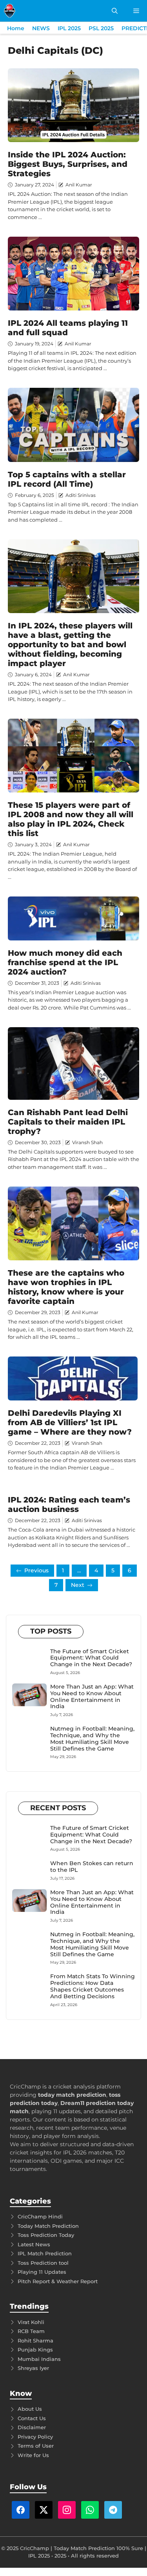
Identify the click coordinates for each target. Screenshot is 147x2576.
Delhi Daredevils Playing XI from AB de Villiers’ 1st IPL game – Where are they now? (70, 1422)
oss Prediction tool (44, 2263)
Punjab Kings (35, 2350)
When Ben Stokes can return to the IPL (92, 1867)
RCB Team (31, 2331)
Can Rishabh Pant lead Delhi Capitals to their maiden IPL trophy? (68, 1122)
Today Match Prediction (48, 2226)
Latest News (34, 2244)
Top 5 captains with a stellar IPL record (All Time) (67, 479)
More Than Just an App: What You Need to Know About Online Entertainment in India (92, 1696)
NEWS (41, 28)
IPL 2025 (69, 28)
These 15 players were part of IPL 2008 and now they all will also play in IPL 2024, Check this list (71, 819)
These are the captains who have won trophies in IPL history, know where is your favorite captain (66, 1287)
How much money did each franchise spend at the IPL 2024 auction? (65, 962)
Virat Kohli (31, 2322)
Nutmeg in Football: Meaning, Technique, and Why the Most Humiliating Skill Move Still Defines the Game (92, 1738)
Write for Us (33, 2455)
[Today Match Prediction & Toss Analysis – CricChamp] (10, 11)
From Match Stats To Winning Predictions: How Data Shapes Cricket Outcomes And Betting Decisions (93, 1986)
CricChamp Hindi (40, 2216)
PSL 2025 (101, 28)
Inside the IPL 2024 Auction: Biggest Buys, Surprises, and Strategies (68, 164)
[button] (115, 11)
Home (16, 28)
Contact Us (32, 2418)
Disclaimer (32, 2427)
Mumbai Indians (39, 2359)
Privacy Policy (35, 2437)
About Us (30, 2409)
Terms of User (36, 2446)
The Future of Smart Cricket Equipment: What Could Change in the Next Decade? (91, 1658)
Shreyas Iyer (33, 2368)
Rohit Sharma (35, 2340)
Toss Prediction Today (46, 2235)
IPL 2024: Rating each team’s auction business (69, 1504)
